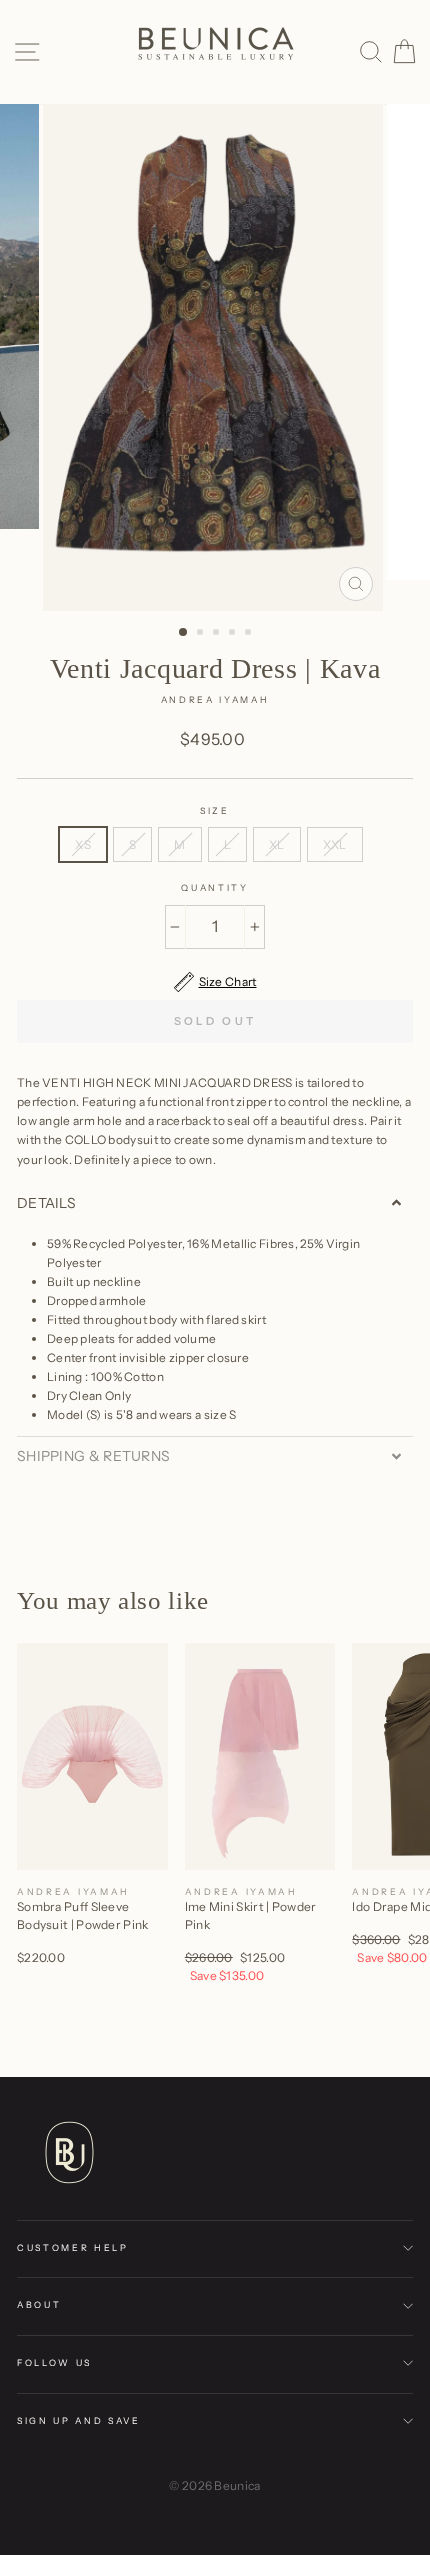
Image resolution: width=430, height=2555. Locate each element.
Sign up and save (79, 2420)
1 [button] (184, 633)
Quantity (214, 887)
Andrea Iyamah (215, 699)
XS (83, 844)
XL (277, 844)
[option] (215, 357)
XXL (335, 844)
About (39, 2304)
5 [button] (250, 634)
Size (215, 810)
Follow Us (54, 2362)
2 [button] (202, 634)
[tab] (215, 1203)
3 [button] (218, 634)
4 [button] (234, 634)
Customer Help (73, 2247)
